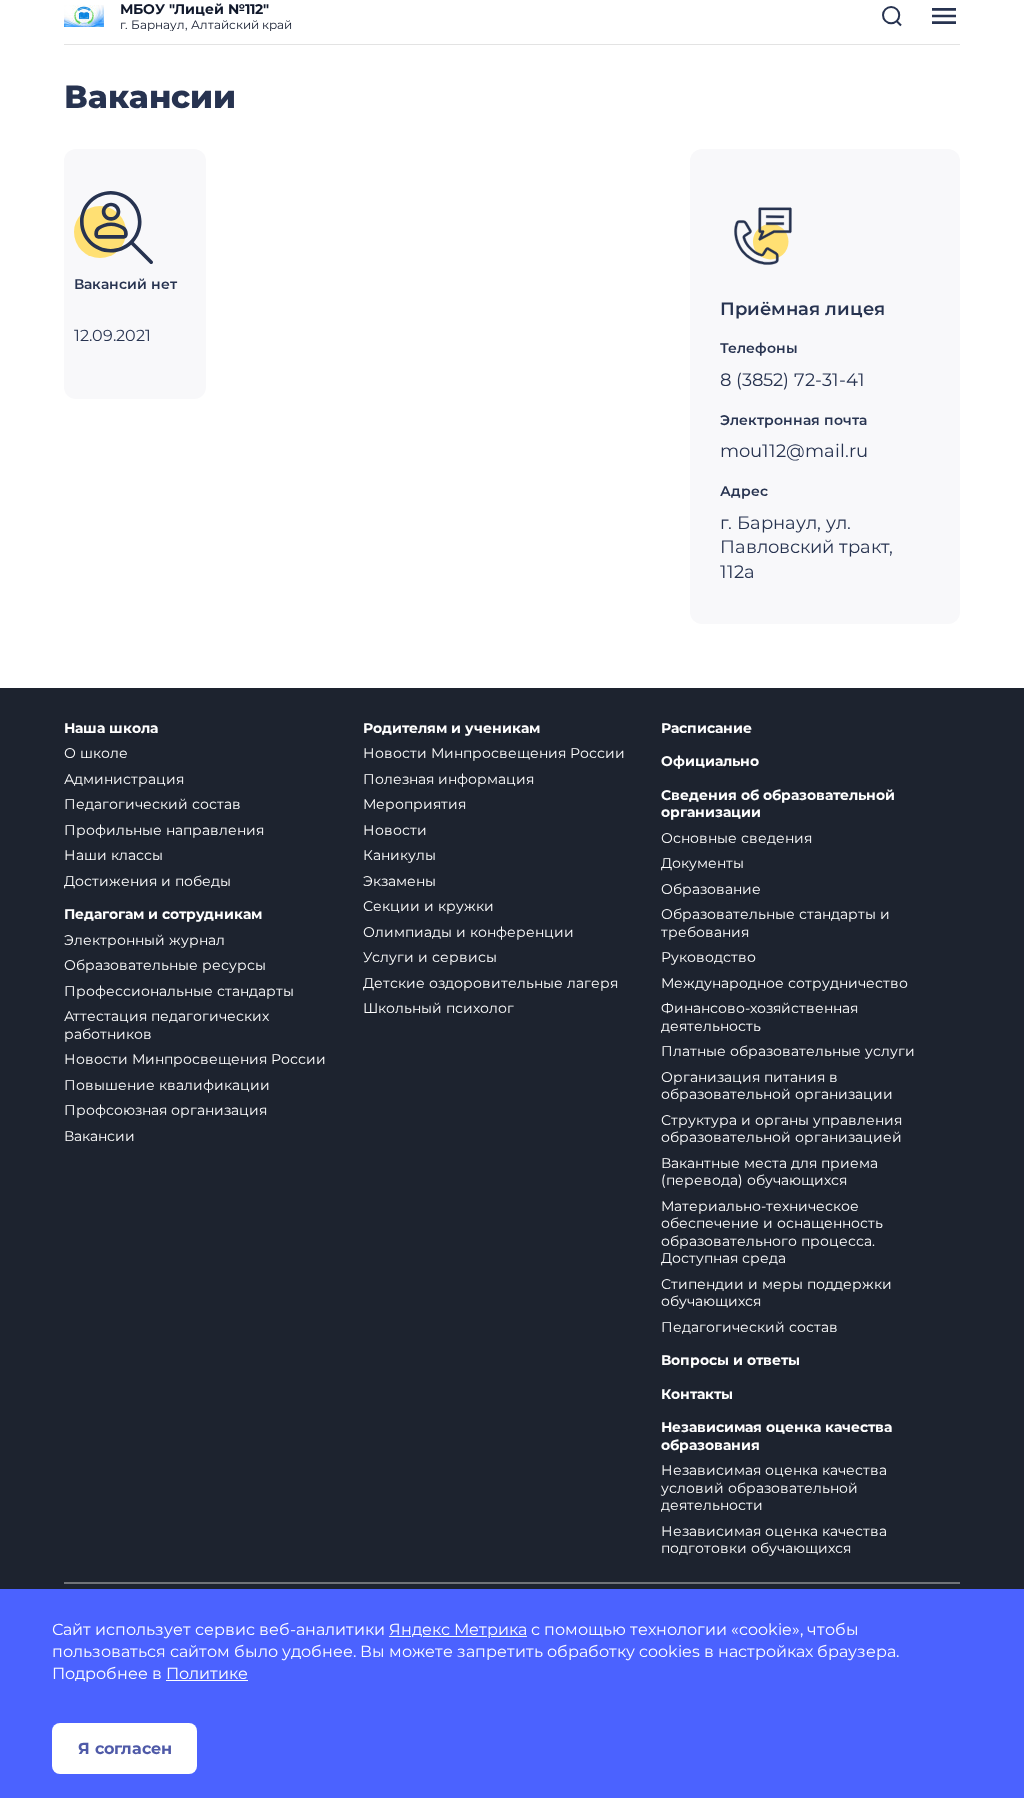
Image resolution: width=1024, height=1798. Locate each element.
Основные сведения (736, 838)
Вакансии (99, 1136)
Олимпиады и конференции (468, 932)
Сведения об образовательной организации (778, 804)
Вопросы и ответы (730, 1360)
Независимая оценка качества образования (776, 1436)
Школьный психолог (438, 1008)
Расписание (706, 728)
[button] (892, 16)
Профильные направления (164, 830)
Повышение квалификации (167, 1085)
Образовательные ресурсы (165, 965)
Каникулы (399, 855)
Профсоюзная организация (165, 1110)
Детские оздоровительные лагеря (490, 983)
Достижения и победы (147, 881)
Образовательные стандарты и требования (775, 923)
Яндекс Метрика (458, 1629)
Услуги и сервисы (430, 957)
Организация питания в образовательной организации (777, 1086)
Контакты (697, 1394)
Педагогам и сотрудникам (163, 914)
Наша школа (111, 728)
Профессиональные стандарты (179, 991)
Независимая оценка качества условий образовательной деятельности (774, 1487)
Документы (702, 863)
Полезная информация (448, 779)
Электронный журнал (144, 940)
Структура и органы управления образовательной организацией (781, 1129)
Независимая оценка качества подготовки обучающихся (774, 1540)
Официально (710, 761)
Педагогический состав (152, 804)
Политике (207, 1673)
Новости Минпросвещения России (195, 1059)
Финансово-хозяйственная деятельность (759, 1017)
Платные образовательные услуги (788, 1051)
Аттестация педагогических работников (166, 1025)
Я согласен (125, 1748)
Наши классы (113, 855)
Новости (395, 830)
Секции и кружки (428, 906)
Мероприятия (414, 804)
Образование (711, 889)
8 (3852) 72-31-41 (792, 380)
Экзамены (399, 881)
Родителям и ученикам (451, 728)
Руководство (708, 957)
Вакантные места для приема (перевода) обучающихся (769, 1172)
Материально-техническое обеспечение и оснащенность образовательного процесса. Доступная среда (772, 1232)
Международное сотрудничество (784, 983)
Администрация (124, 779)
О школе (96, 753)
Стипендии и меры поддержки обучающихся (776, 1293)
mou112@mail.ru (794, 451)
